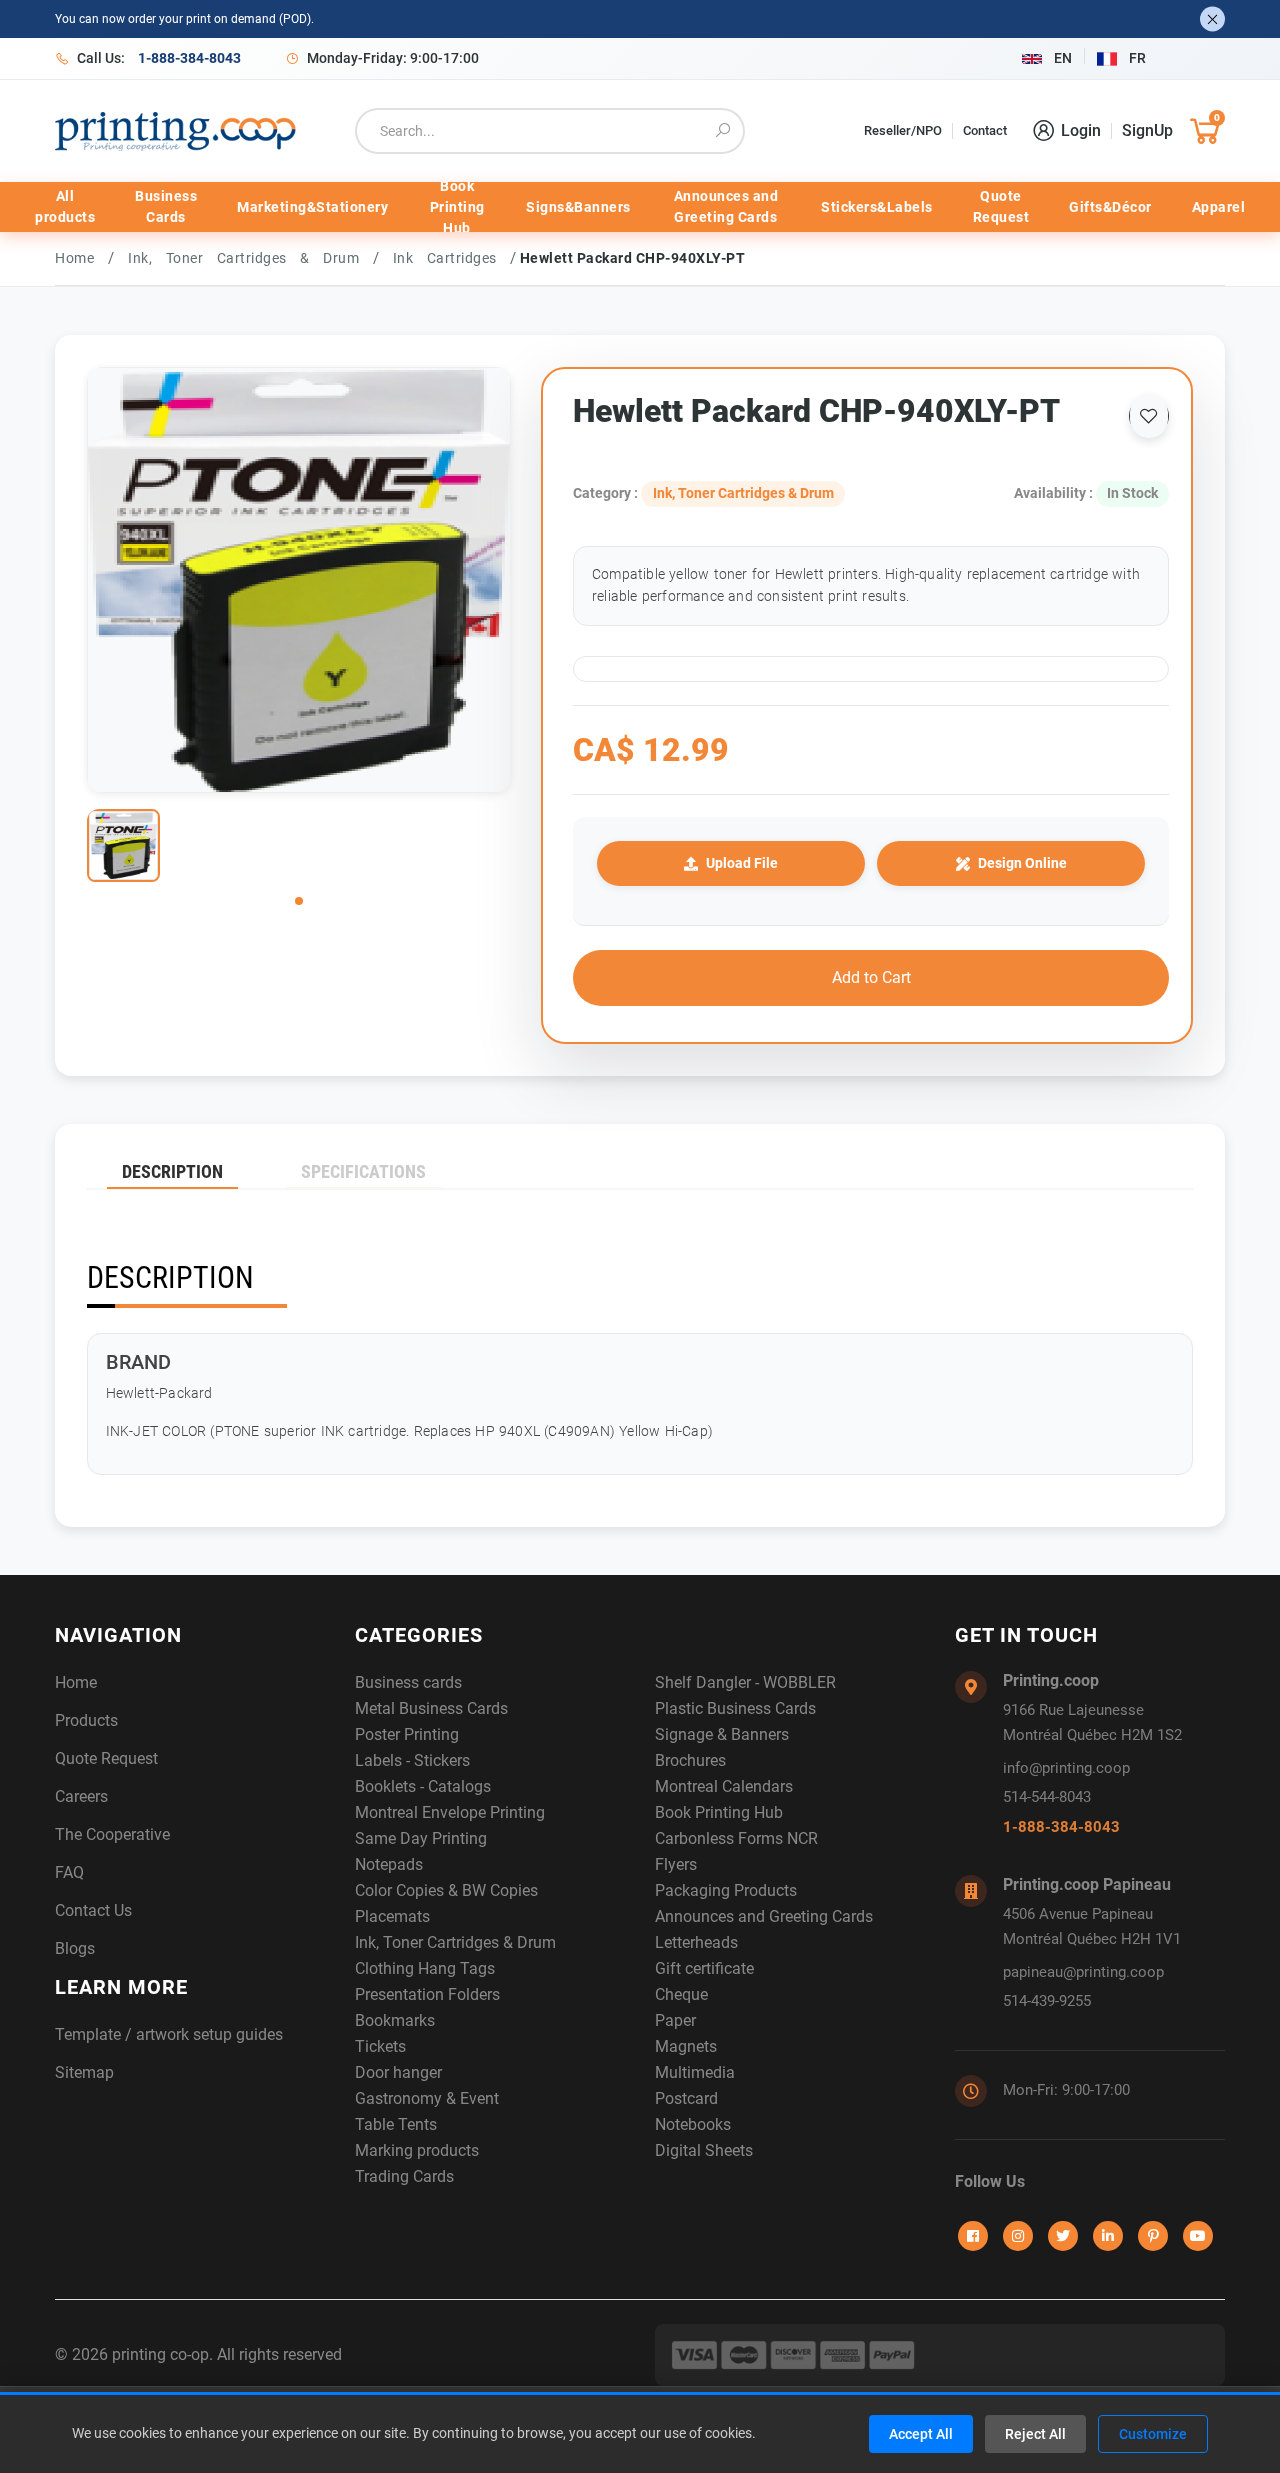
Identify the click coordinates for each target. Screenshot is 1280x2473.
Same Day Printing (421, 1838)
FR (1137, 58)
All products (65, 206)
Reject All (1035, 2434)
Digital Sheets (704, 2150)
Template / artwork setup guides (169, 2034)
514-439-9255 (1047, 2001)
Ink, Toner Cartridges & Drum (250, 258)
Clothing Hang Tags (425, 1968)
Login (1081, 130)
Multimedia (695, 2072)
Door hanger (398, 2072)
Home (74, 258)
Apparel (1219, 207)
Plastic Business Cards (735, 1708)
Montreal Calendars (724, 1786)
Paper (675, 2020)
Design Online (1022, 863)
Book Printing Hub (457, 207)
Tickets (380, 2046)
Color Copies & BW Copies (446, 1890)
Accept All (921, 2434)
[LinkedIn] (1108, 2236)
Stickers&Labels (877, 207)
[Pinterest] (1153, 2236)
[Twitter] (1063, 2236)
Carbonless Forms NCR (736, 1838)
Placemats (392, 1916)
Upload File (742, 863)
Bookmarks (395, 2020)
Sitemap (84, 2072)
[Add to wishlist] (1149, 416)
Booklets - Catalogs (423, 1786)
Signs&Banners (578, 207)
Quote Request (1001, 206)
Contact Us (93, 1910)
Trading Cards (404, 2176)
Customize (1153, 2434)
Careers (81, 1796)
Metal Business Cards (431, 1708)
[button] (299, 901)
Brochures (690, 1760)
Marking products (417, 2150)
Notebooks (693, 2124)
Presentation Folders (427, 1994)
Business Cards (166, 206)
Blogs (75, 1948)
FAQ (69, 1872)
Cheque (681, 1994)
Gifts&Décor (1110, 207)
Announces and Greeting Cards (726, 206)
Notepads (389, 1864)
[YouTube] (1198, 2236)
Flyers (676, 1864)
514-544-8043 (1047, 1797)
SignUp (1147, 130)
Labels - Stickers (412, 1760)
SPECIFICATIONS (363, 1171)
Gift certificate (704, 1968)
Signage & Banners (722, 1734)
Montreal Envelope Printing (450, 1812)
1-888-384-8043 (1061, 1827)
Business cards (408, 1682)
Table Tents (396, 2124)
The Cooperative (112, 1834)
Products (86, 1720)
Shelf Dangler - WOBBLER (745, 1682)
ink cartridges (452, 258)
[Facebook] (973, 2236)
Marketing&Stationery (312, 207)
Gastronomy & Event (427, 2098)
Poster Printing (407, 1734)
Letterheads (696, 1942)
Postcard (686, 2098)
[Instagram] (1018, 2236)
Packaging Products (726, 1890)
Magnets (686, 2046)
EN (1063, 58)
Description (172, 1171)
